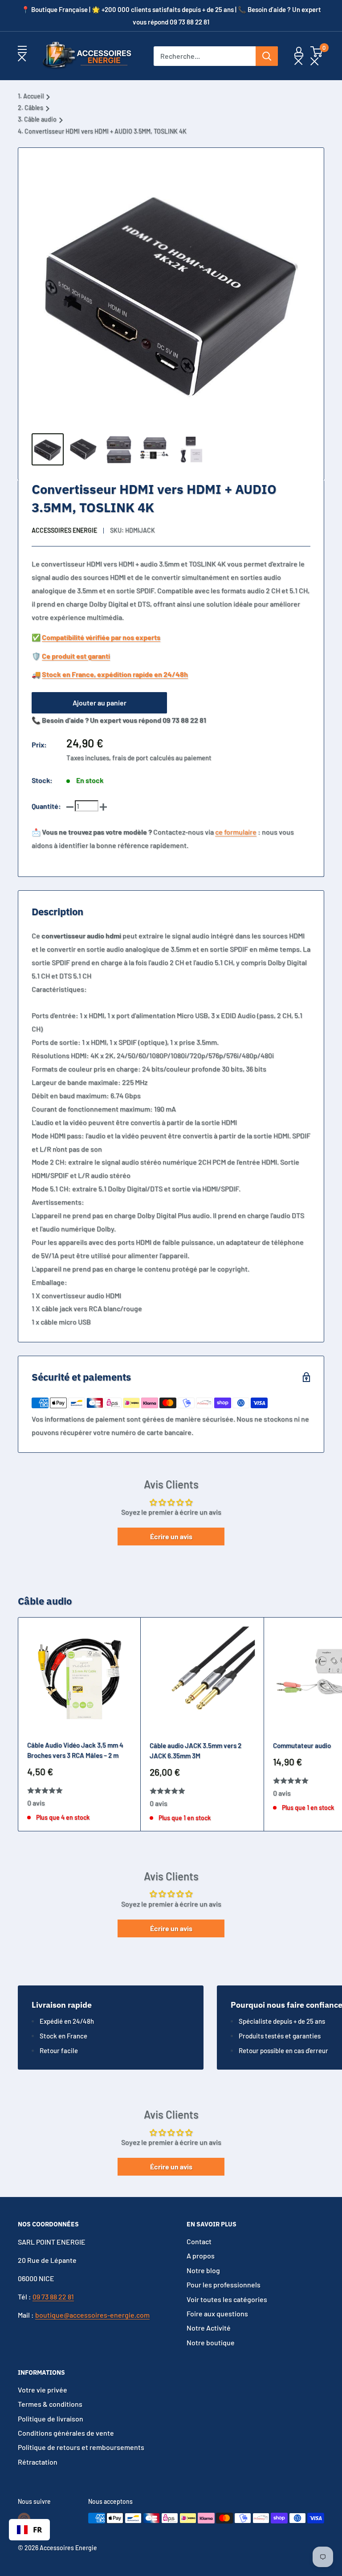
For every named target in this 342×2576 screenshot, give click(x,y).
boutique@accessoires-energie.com (92, 2315)
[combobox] (29, 2530)
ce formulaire (236, 832)
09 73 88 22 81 (53, 2297)
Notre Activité (209, 2328)
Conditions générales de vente (66, 2433)
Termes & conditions (50, 2404)
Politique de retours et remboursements (81, 2447)
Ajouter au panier (100, 703)
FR (37, 2529)
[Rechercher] (267, 56)
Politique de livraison (51, 2419)
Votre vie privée (43, 2390)
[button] (316, 56)
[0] (317, 56)
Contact (199, 2241)
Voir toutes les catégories (227, 2299)
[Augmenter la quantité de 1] (103, 806)
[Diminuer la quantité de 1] (70, 806)
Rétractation (38, 2462)
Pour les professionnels (224, 2285)
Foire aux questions (217, 2313)
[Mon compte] (299, 56)
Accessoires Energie (64, 530)
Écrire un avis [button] (171, 1536)
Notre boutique (211, 2342)
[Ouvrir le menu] (22, 54)
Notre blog (203, 2270)
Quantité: (46, 806)
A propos (201, 2256)
